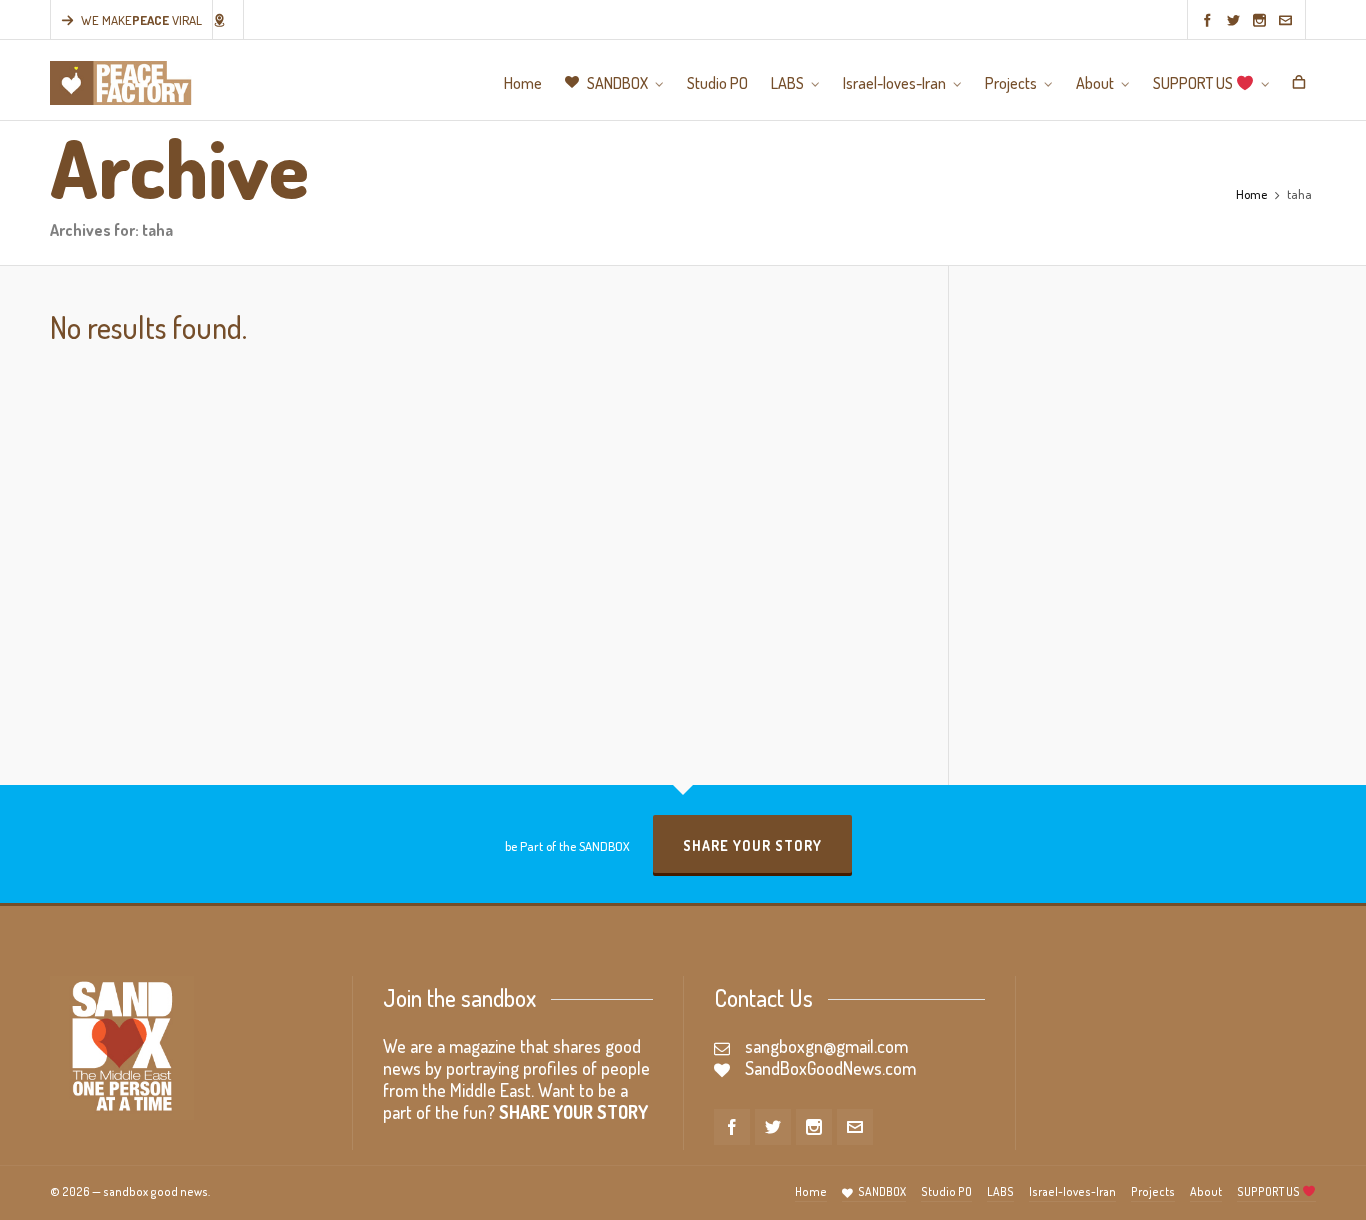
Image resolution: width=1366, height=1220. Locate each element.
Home (1251, 194)
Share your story (752, 845)
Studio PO (946, 1191)
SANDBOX (882, 1191)
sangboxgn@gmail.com (826, 1046)
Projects (1153, 1191)
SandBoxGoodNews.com (830, 1068)
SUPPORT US (1269, 1191)
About (1206, 1191)
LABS (1000, 1191)
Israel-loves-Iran (1072, 1191)
